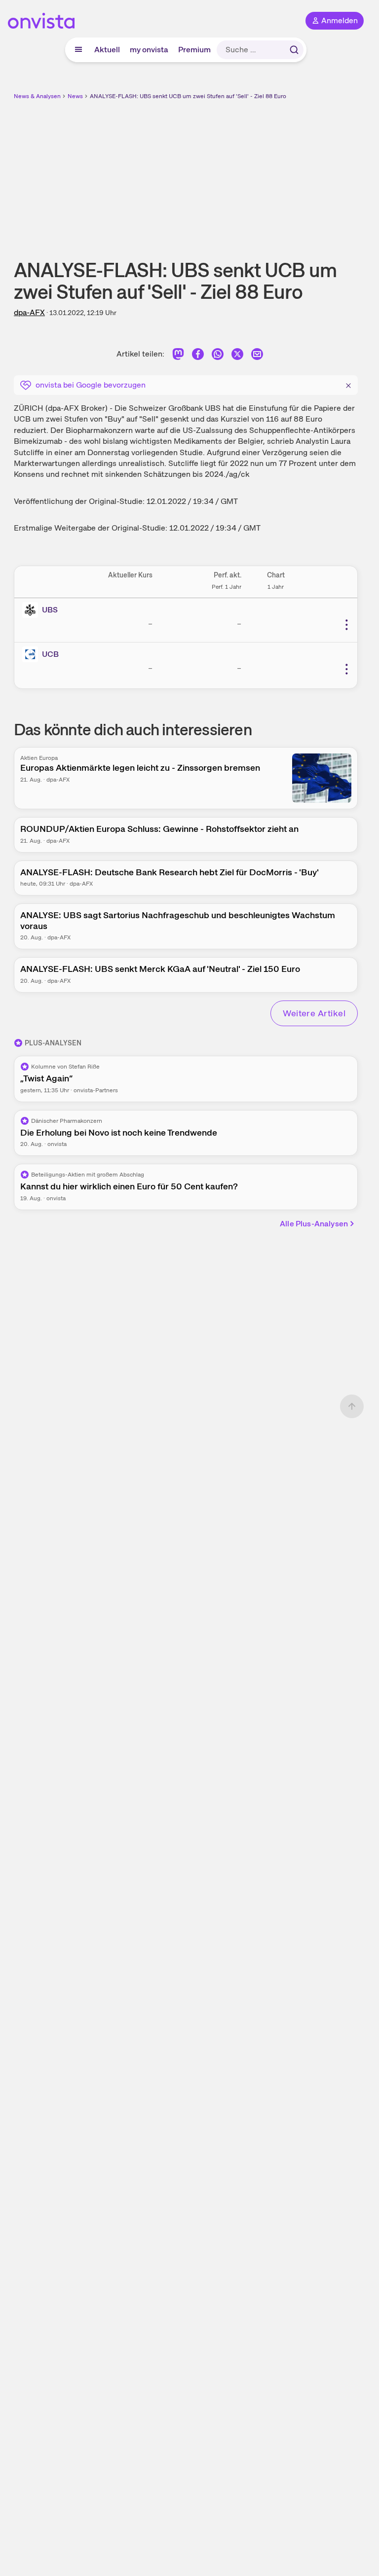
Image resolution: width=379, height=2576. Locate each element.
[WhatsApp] (218, 356)
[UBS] (32, 610)
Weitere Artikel (314, 1013)
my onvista (149, 50)
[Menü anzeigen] (78, 50)
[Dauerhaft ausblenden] (348, 384)
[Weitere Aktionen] (346, 625)
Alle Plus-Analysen (314, 1224)
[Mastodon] (178, 356)
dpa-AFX (29, 312)
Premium (194, 50)
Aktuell (107, 50)
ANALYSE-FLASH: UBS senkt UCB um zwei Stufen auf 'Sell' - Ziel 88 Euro (188, 96)
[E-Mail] (257, 356)
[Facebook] (198, 356)
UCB (50, 654)
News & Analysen (37, 96)
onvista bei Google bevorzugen (91, 385)
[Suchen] (294, 50)
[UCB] (32, 654)
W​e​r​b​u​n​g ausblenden (222, 172)
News (75, 96)
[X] (237, 356)
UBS (50, 610)
